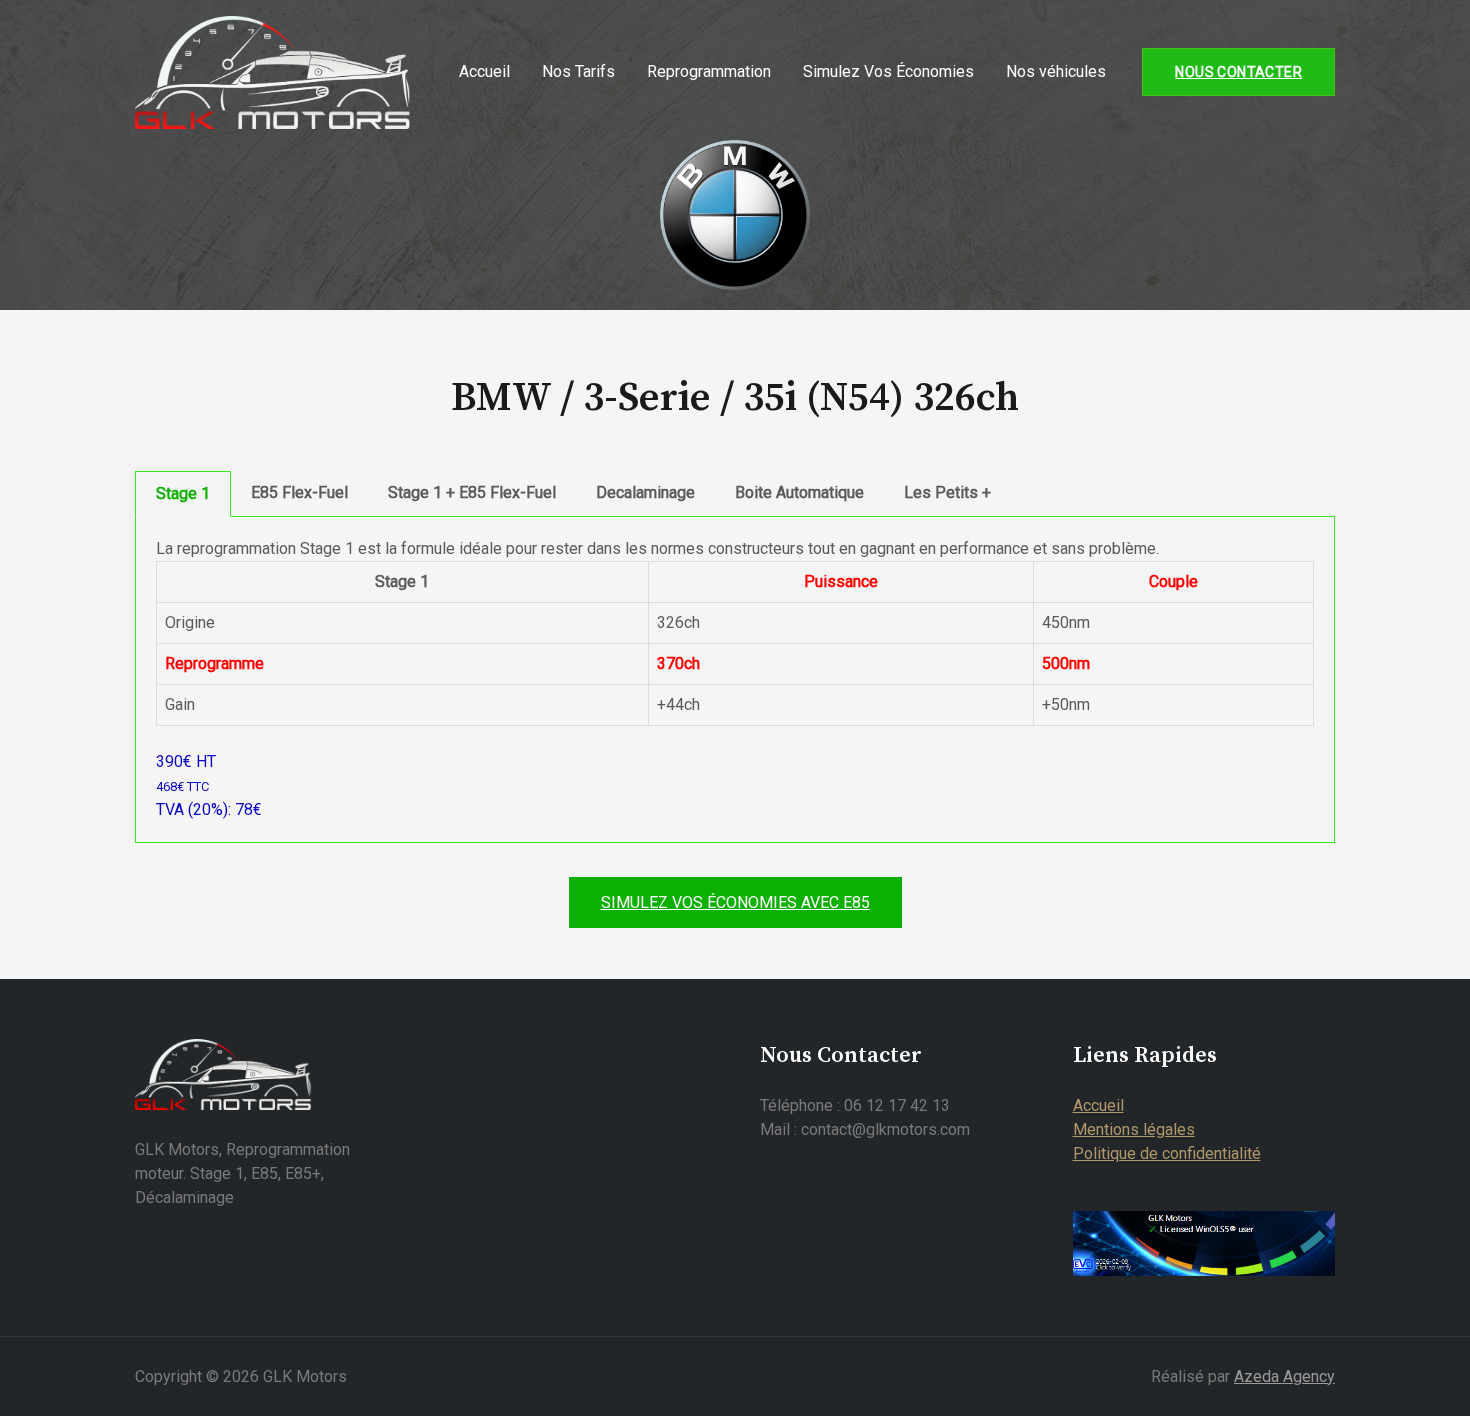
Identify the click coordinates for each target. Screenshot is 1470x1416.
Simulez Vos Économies (888, 71)
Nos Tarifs (578, 71)
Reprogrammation (709, 71)
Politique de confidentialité (1167, 1153)
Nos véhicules (1056, 71)
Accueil (484, 71)
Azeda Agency (1284, 1376)
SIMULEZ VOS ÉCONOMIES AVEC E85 (735, 902)
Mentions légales (1134, 1129)
